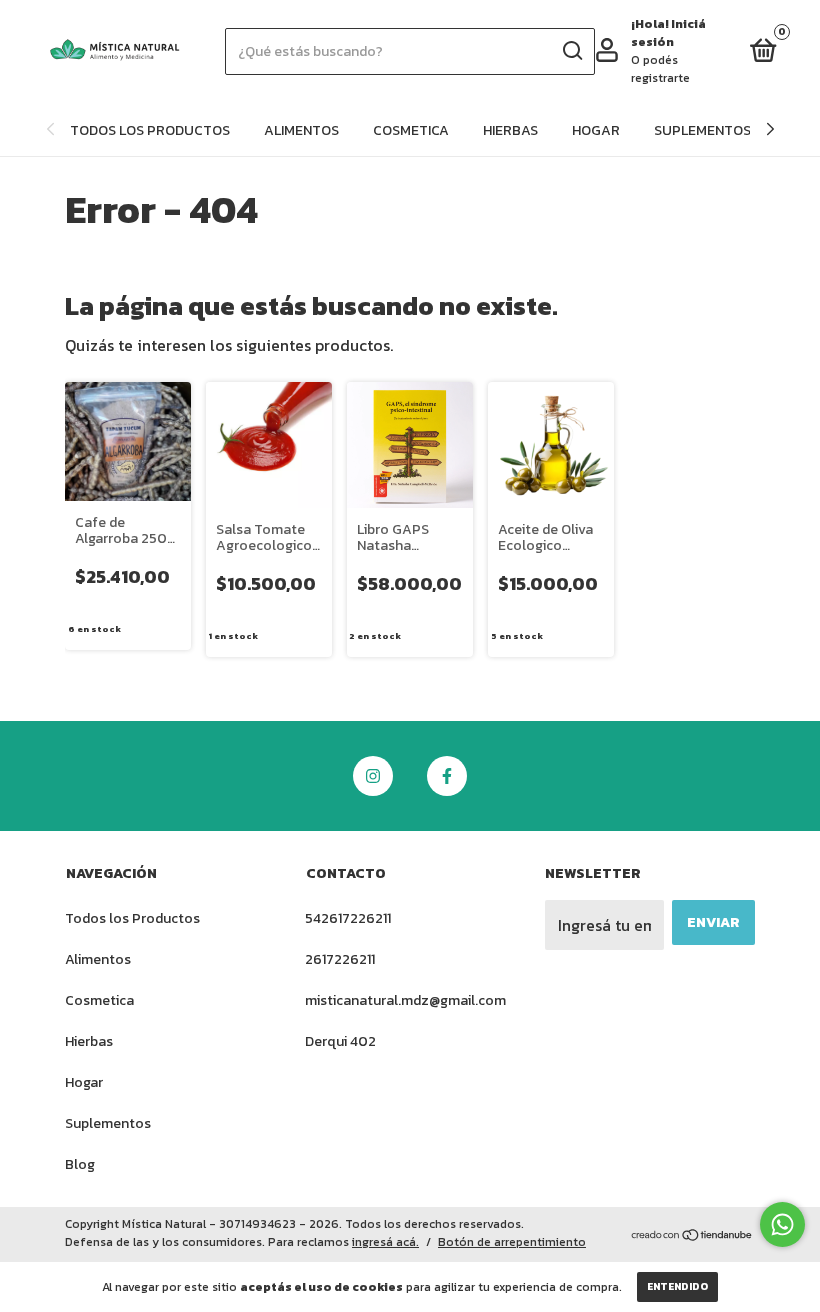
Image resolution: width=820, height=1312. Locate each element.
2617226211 (340, 959)
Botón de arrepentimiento (512, 1242)
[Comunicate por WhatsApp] (782, 1224)
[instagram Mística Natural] (373, 776)
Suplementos (702, 130)
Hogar (596, 130)
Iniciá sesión (668, 33)
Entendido (677, 1286)
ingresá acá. (385, 1242)
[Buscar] (571, 51)
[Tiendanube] (692, 1236)
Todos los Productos (150, 130)
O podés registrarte (660, 69)
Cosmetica (411, 130)
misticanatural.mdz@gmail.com (405, 1000)
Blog (80, 1164)
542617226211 (348, 918)
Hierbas (510, 130)
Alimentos (301, 130)
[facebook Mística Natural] (447, 776)
